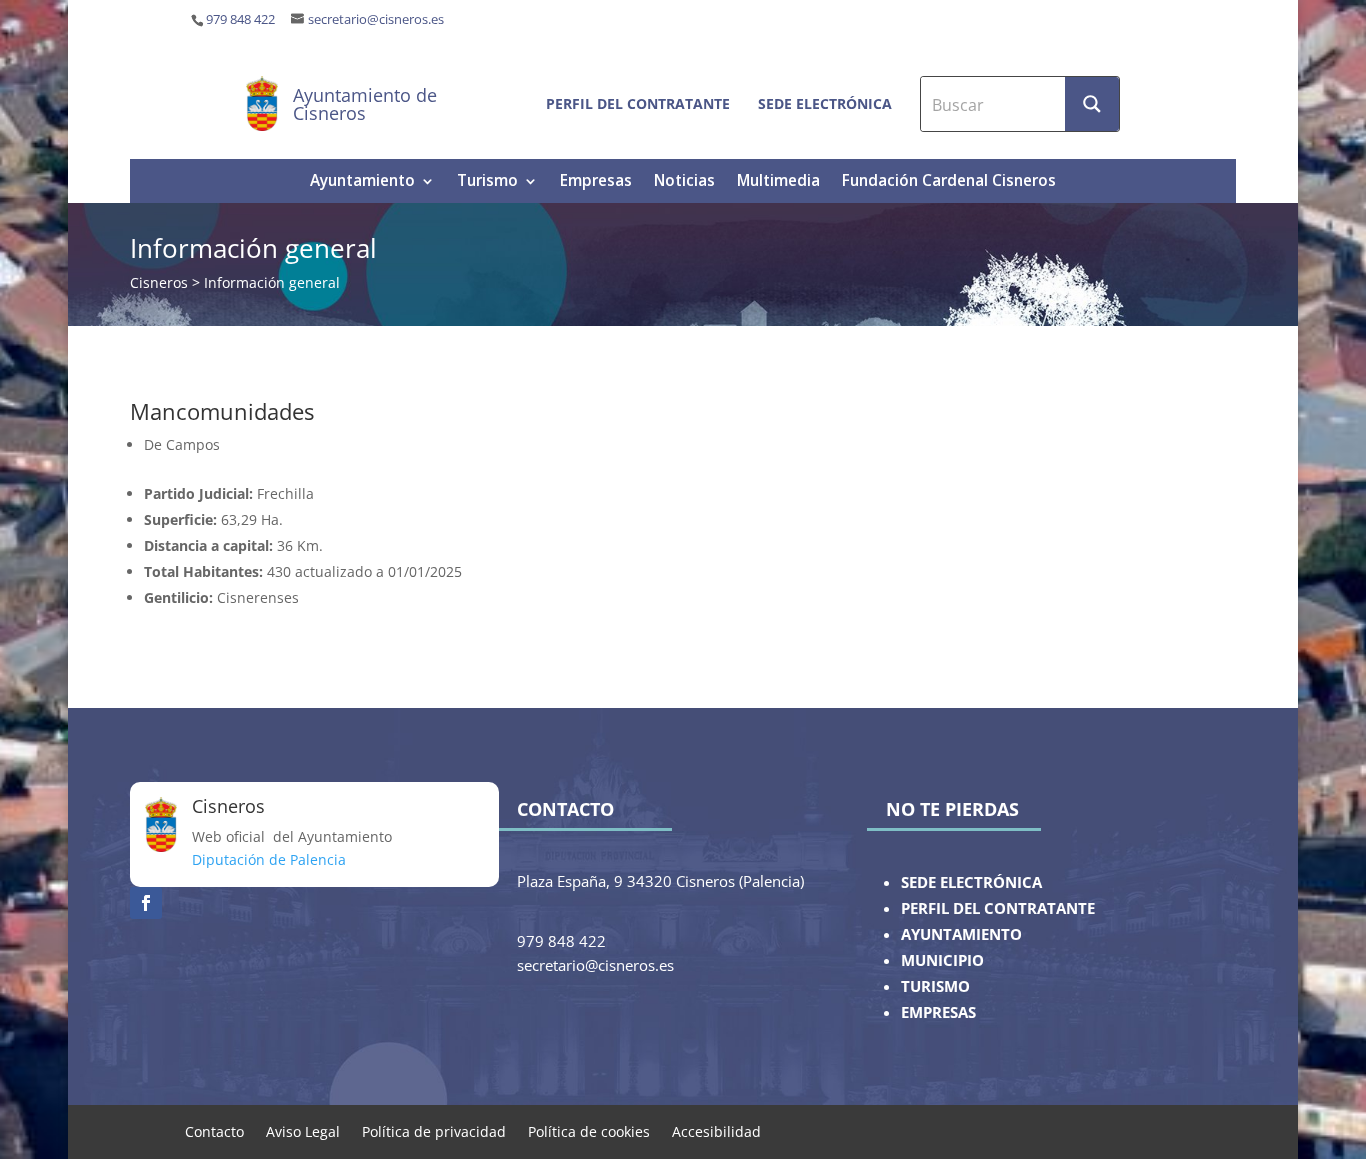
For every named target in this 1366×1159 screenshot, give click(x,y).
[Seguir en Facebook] (146, 903)
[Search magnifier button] (1092, 104)
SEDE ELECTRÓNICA (971, 882)
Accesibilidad (716, 1130)
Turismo (487, 182)
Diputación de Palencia (269, 859)
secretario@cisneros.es (376, 19)
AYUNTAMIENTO (961, 934)
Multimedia (778, 182)
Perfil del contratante (638, 103)
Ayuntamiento (362, 182)
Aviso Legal (303, 1130)
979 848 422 (240, 19)
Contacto (214, 1130)
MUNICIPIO (942, 960)
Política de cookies (589, 1130)
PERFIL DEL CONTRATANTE (998, 908)
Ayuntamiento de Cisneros (365, 104)
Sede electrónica (825, 103)
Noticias (684, 182)
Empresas (596, 182)
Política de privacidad (434, 1130)
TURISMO (935, 986)
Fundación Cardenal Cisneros (949, 182)
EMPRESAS (938, 1012)
